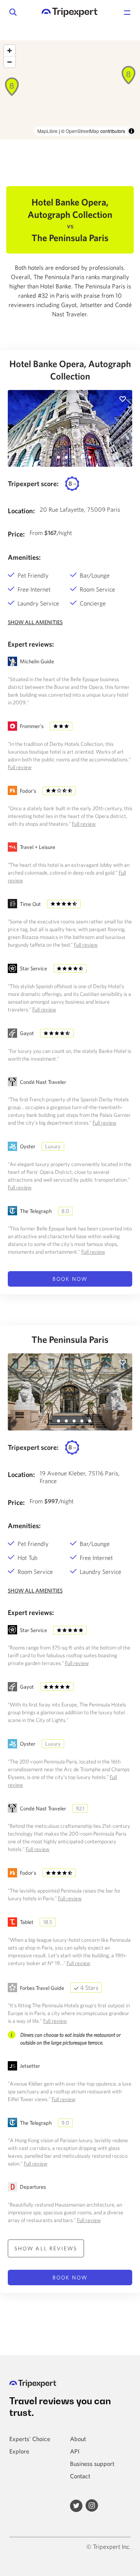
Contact (80, 2476)
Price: (16, 534)
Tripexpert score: (33, 484)
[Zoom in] (10, 51)
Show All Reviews (46, 2248)
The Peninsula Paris (70, 1339)
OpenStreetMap (82, 131)
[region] (70, 90)
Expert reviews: (31, 644)
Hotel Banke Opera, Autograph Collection (70, 370)
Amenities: (24, 557)
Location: (21, 511)
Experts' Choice (30, 2439)
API (75, 2451)
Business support (92, 2464)
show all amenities (35, 622)
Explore (19, 2451)
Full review (20, 767)
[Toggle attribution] (131, 131)
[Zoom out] (10, 62)
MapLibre (47, 131)
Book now (70, 1279)
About (78, 2439)
